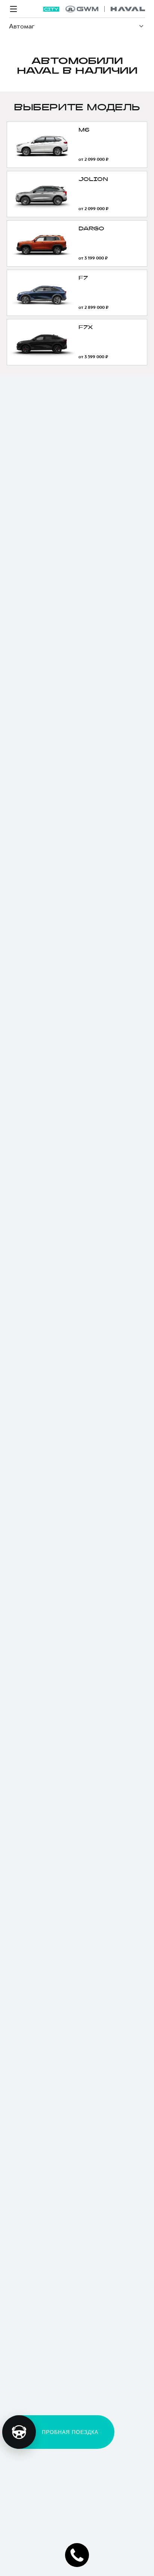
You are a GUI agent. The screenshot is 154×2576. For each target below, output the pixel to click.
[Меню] (13, 9)
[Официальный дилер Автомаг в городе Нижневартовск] (105, 9)
